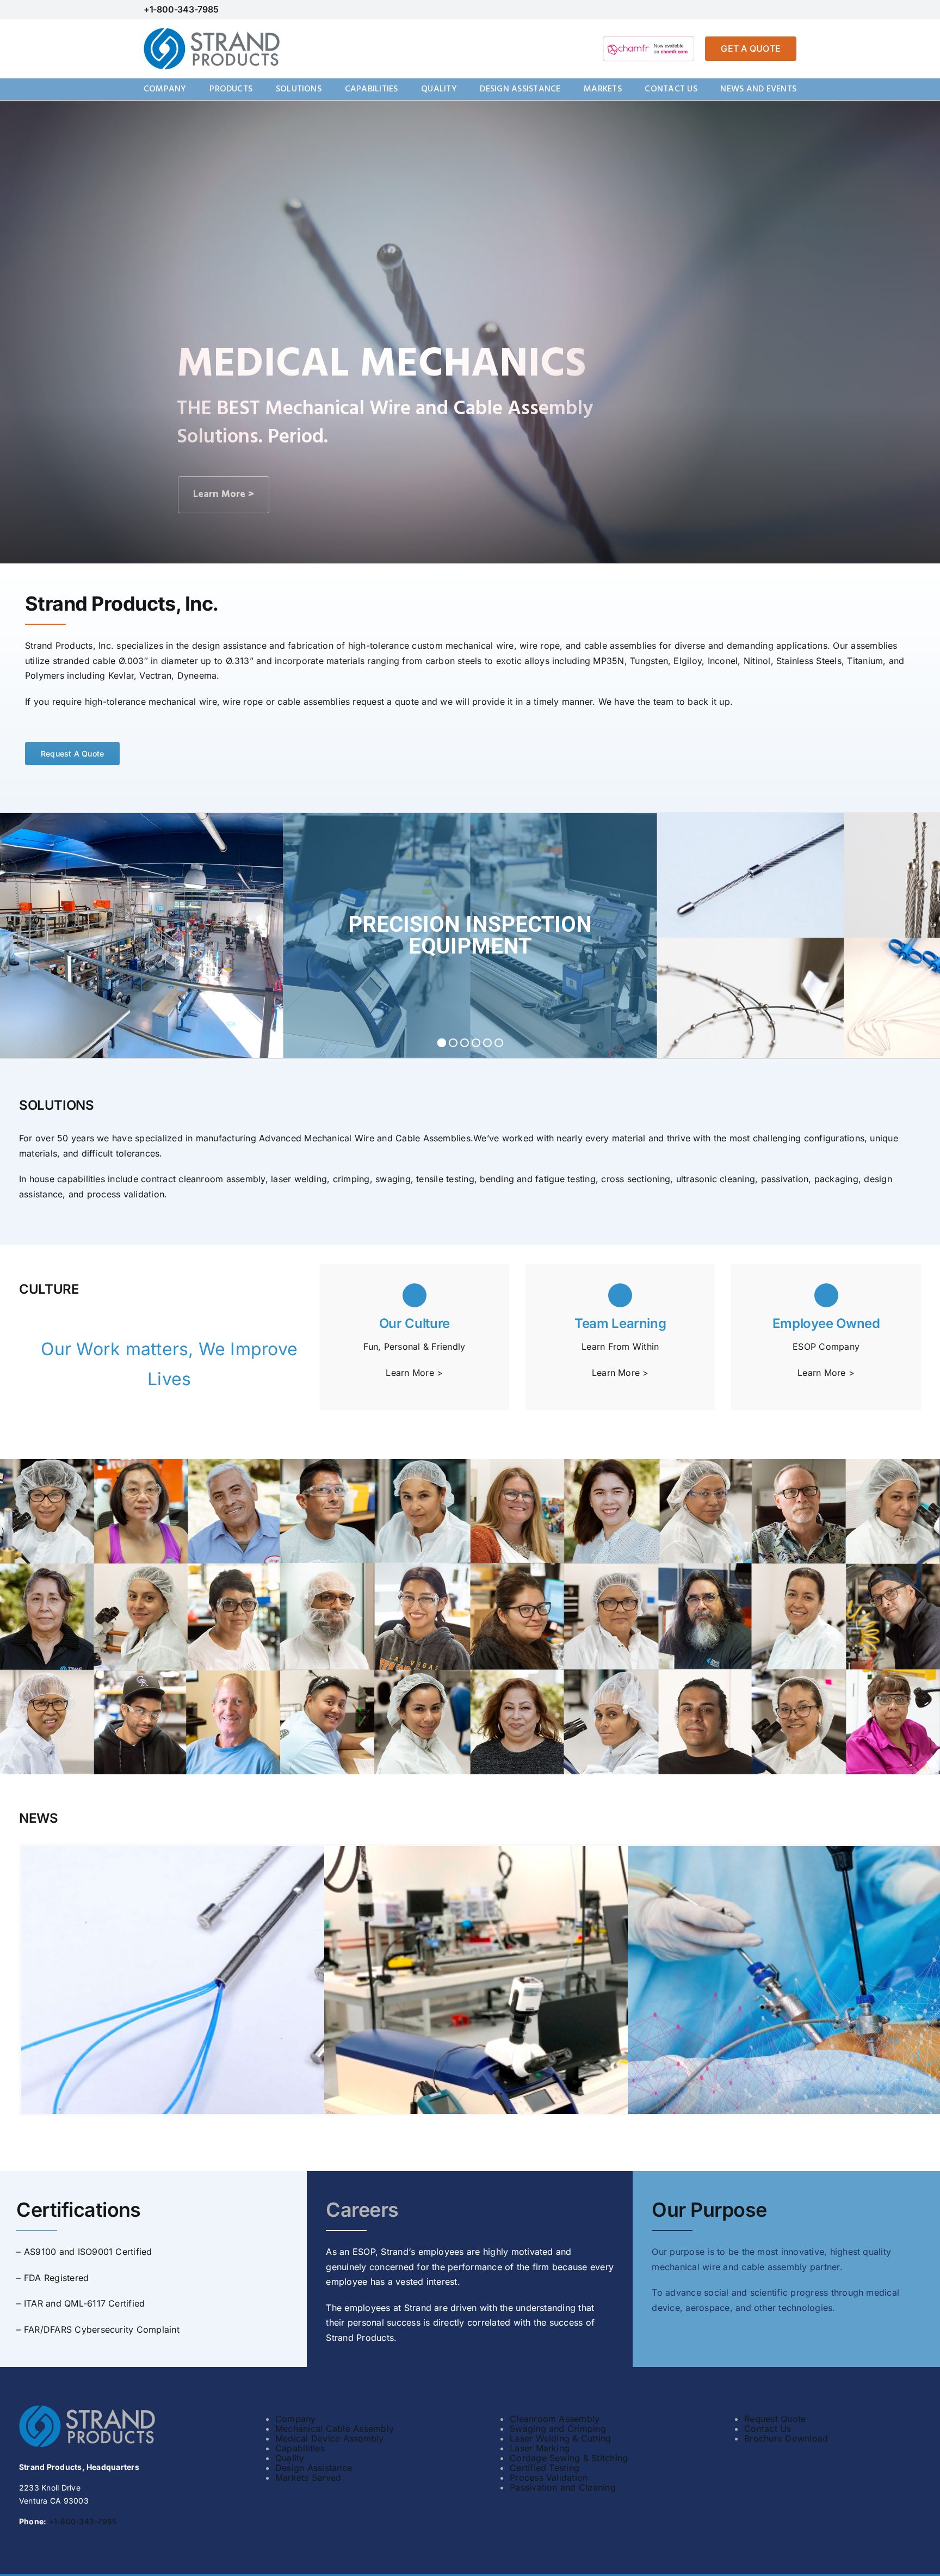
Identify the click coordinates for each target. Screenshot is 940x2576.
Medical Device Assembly (330, 2438)
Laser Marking (540, 2448)
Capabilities (300, 2448)
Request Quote (775, 2419)
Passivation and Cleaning (563, 2487)
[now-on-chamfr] (648, 38)
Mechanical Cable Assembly (335, 2429)
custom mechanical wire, (464, 645)
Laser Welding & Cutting (561, 2438)
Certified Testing (545, 2468)
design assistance (229, 645)
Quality (290, 2458)
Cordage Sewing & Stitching (569, 2458)
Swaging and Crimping (558, 2429)
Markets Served (308, 2477)
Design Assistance (314, 2468)
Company (296, 2419)
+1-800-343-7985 (181, 9)
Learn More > (414, 1373)
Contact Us (768, 2429)
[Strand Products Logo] (212, 32)
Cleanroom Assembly (555, 2419)
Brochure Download (786, 2438)
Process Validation (549, 2477)
